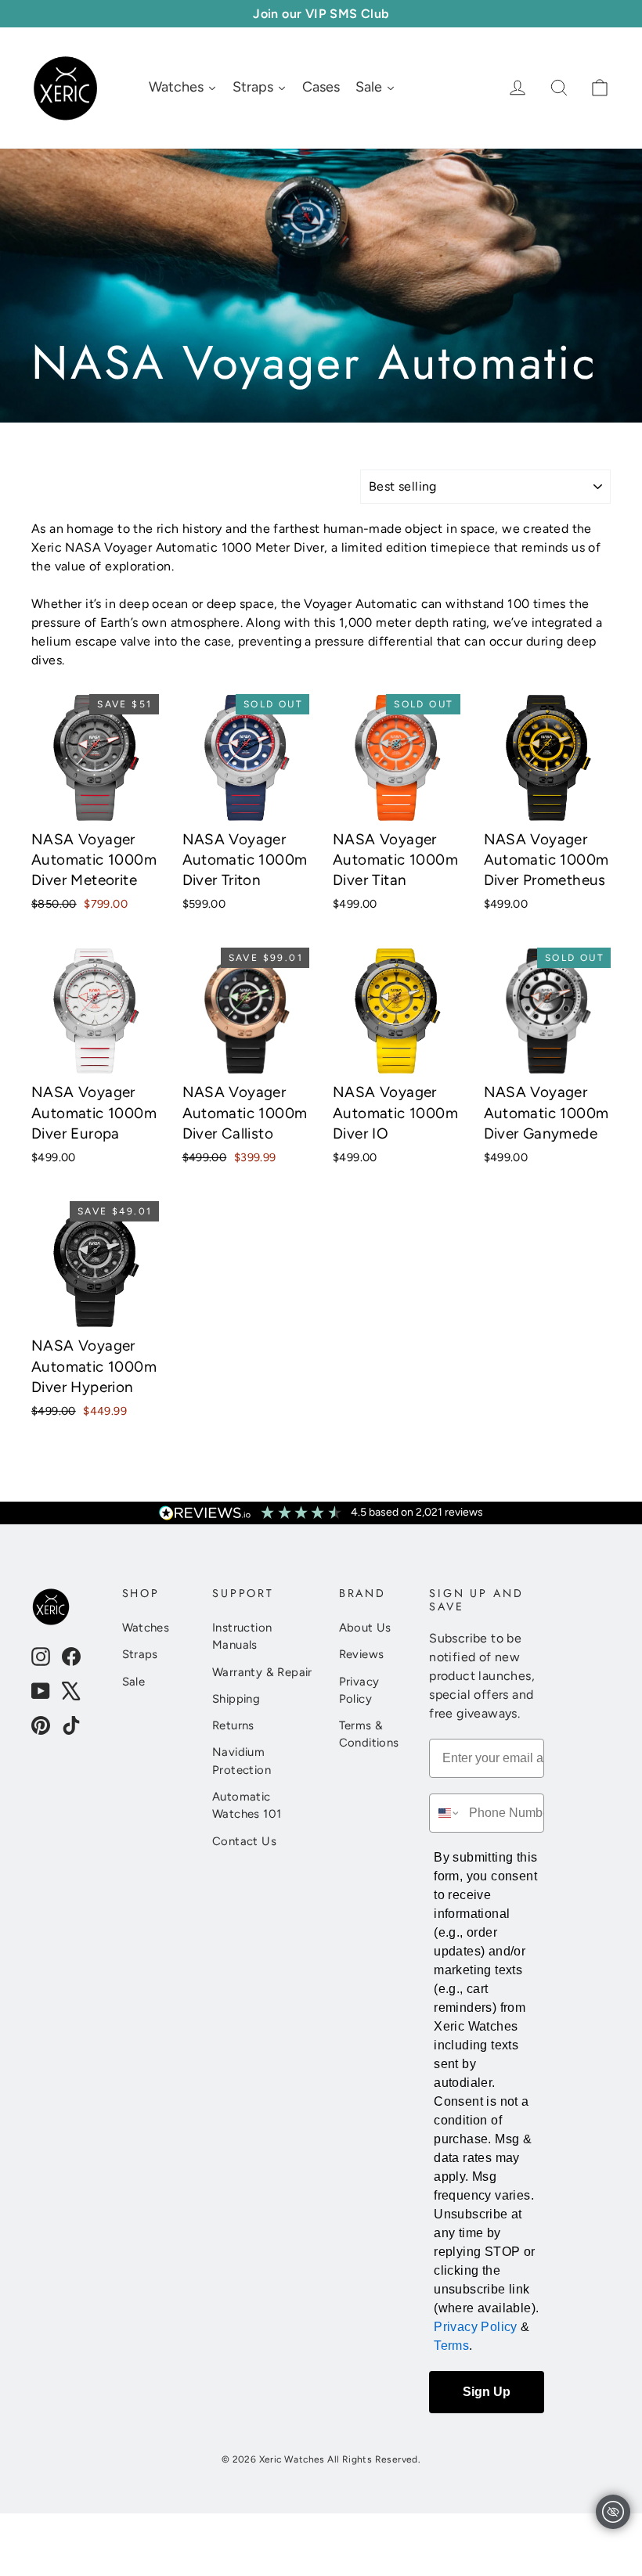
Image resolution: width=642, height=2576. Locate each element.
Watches (146, 1628)
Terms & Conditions (369, 1734)
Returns (233, 1725)
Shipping (236, 1699)
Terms (451, 2346)
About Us (365, 1628)
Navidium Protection (242, 1761)
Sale (134, 1682)
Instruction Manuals (242, 1636)
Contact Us (244, 1841)
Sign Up (487, 2392)
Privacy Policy (359, 1690)
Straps (140, 1654)
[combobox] (445, 1813)
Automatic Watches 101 (247, 1805)
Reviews (362, 1654)
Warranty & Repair (262, 1672)
